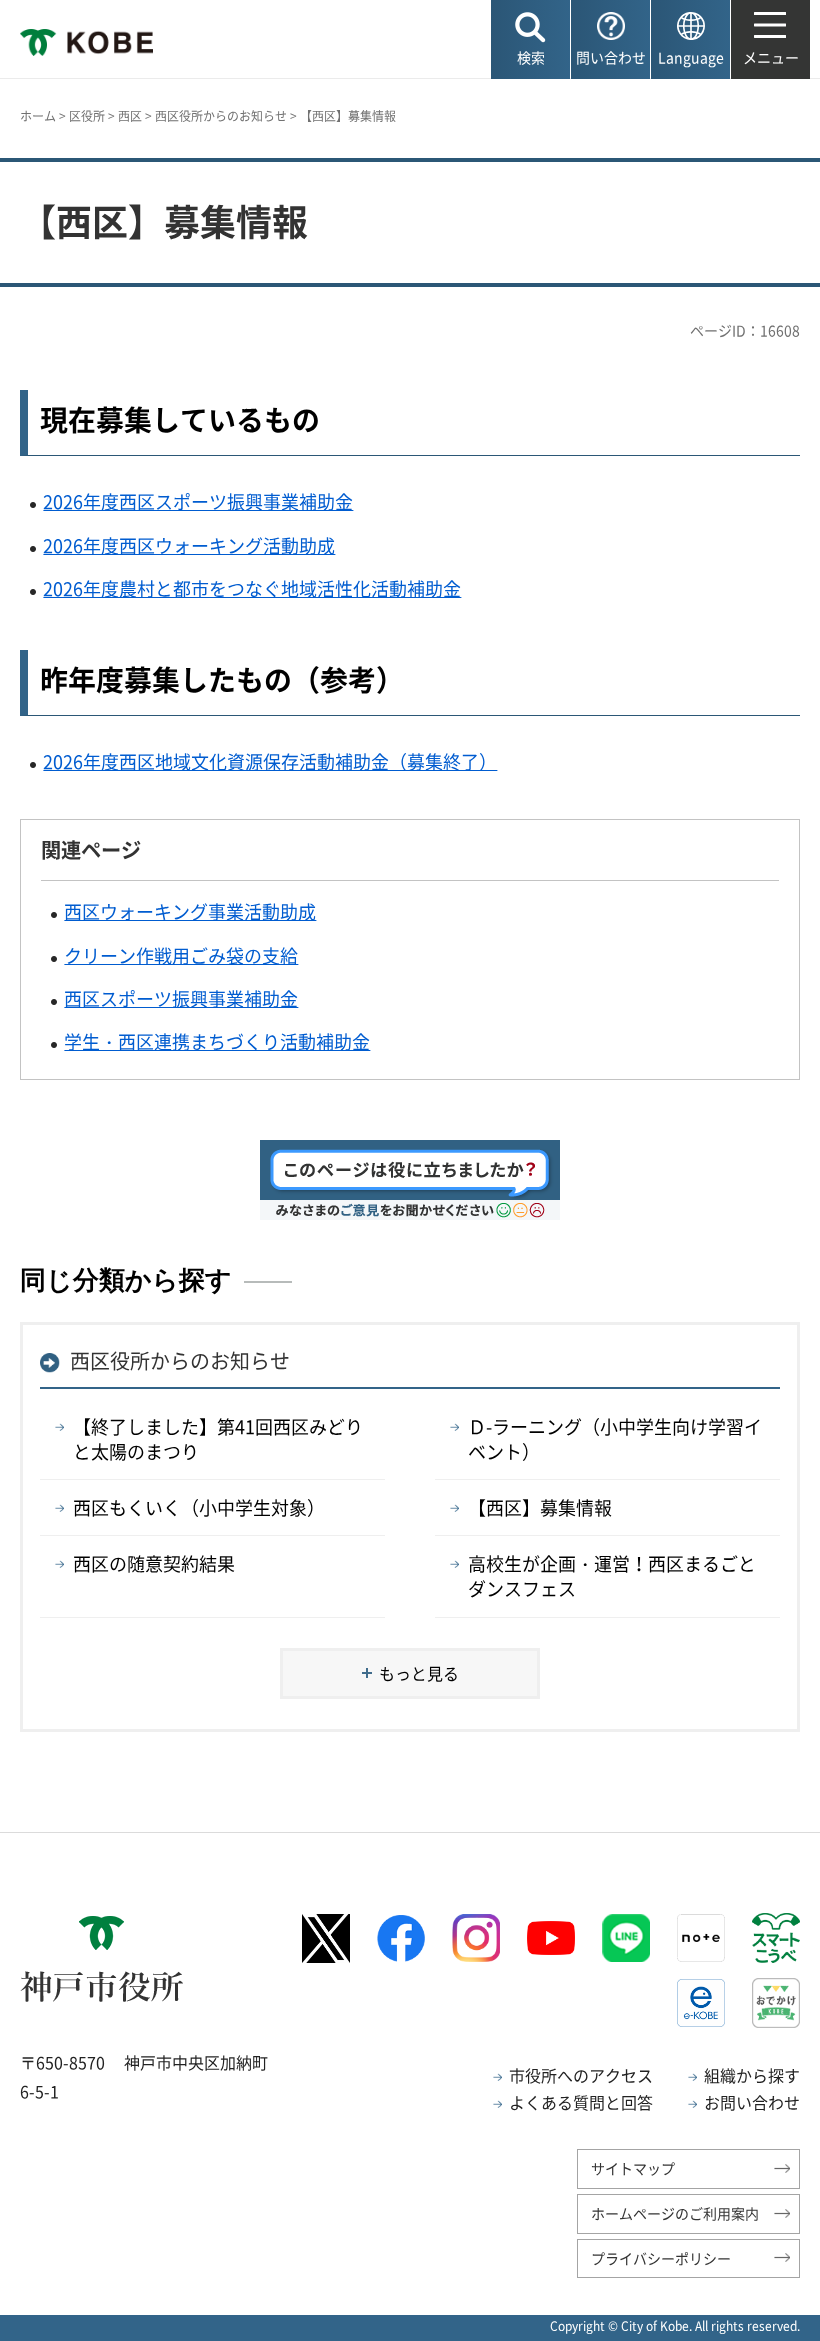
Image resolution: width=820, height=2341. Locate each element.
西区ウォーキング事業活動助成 (190, 911)
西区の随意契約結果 (154, 1563)
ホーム (38, 116)
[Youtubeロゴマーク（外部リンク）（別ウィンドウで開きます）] (551, 1938)
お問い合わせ (752, 2102)
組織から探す (752, 2075)
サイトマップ (633, 2168)
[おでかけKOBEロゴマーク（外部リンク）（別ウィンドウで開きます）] (776, 2002)
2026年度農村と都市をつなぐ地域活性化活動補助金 (252, 588)
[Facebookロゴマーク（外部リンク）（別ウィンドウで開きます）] (401, 1938)
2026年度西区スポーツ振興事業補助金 (198, 501)
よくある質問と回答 (581, 2102)
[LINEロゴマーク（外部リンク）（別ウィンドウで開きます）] (626, 1938)
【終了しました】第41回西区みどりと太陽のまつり (218, 1439)
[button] (530, 39)
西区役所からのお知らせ (221, 116)
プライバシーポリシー (661, 2258)
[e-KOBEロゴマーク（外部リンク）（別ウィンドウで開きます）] (701, 2003)
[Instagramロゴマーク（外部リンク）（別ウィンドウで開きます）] (476, 1938)
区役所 (87, 116)
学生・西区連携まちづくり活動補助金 (217, 1041)
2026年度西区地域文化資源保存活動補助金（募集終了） (270, 761)
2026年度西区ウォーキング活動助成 (189, 545)
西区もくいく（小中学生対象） (199, 1507)
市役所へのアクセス (581, 2075)
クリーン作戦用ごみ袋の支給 (181, 955)
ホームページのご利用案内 (675, 2213)
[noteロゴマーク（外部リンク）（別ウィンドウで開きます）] (701, 1938)
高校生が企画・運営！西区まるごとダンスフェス (612, 1576)
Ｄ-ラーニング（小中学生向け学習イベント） (615, 1439)
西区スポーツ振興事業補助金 (181, 998)
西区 (130, 116)
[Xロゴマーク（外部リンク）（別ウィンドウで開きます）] (326, 1938)
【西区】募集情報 (540, 1507)
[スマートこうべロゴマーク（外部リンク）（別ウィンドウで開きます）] (776, 1938)
